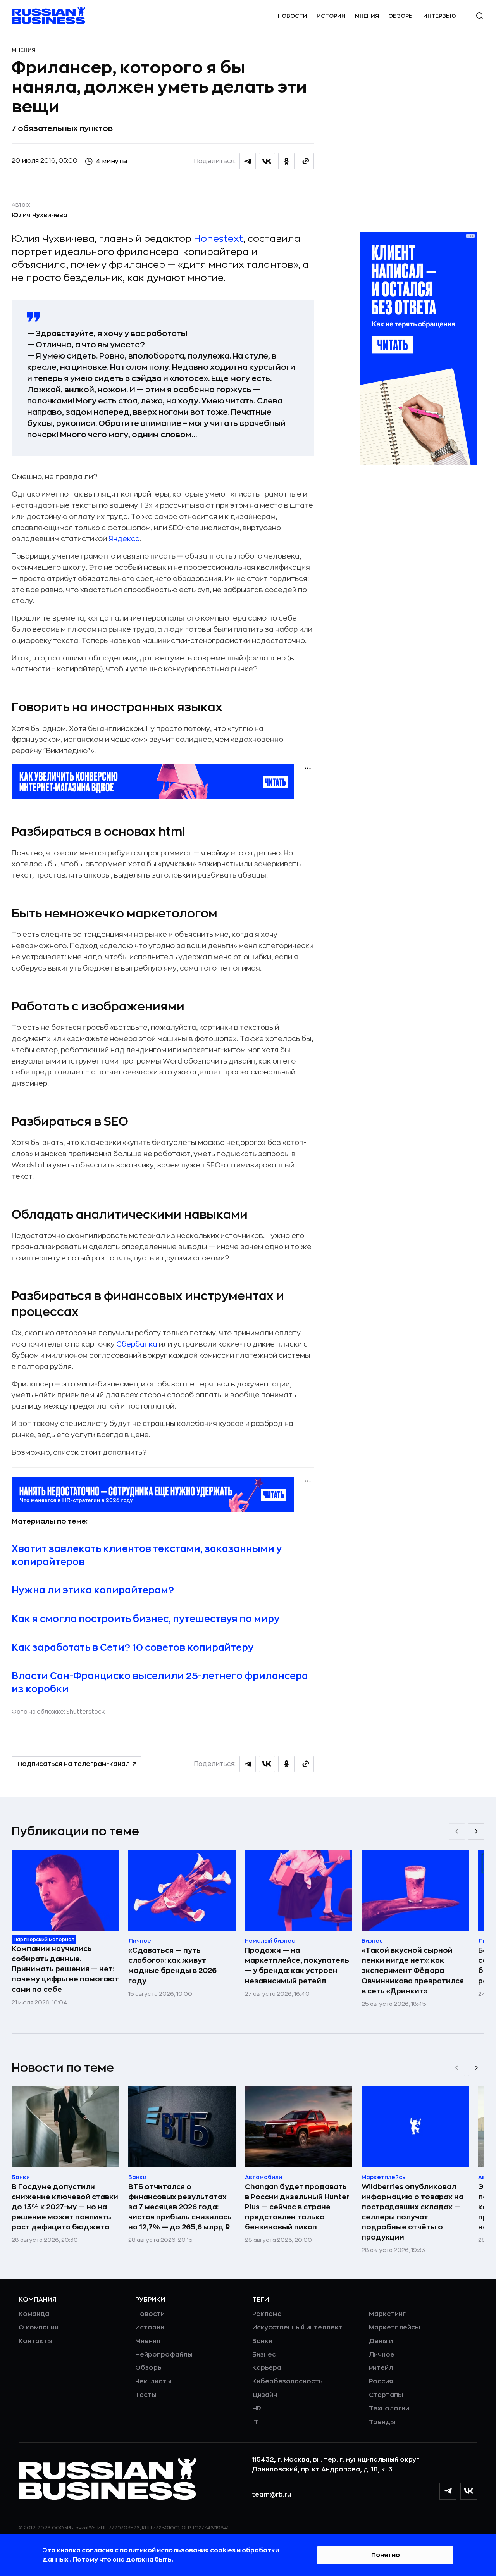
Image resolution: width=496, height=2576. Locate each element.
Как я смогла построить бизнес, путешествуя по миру (146, 1619)
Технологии (389, 2409)
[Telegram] (448, 2491)
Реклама (267, 2314)
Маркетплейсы (394, 2328)
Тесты (146, 2395)
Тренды (382, 2422)
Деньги (381, 2341)
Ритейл (381, 2368)
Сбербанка (137, 1344)
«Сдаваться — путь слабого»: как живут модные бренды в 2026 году (172, 1966)
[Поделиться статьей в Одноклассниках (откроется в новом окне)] (286, 161)
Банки (262, 2341)
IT (255, 2422)
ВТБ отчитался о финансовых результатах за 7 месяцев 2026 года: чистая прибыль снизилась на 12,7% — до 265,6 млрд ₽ (180, 2207)
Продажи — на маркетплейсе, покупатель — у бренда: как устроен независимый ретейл (297, 1966)
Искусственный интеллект (297, 2328)
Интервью (440, 16)
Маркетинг (387, 2314)
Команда (34, 2314)
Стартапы (386, 2395)
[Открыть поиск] (480, 16)
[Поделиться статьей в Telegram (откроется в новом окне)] (248, 161)
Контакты (35, 2341)
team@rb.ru (271, 2495)
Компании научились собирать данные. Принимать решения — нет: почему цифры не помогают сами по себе (65, 1969)
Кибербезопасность (287, 2381)
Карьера (267, 2368)
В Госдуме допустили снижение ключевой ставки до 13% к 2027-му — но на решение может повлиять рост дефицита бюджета (65, 2207)
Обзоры (401, 16)
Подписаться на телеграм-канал (74, 1764)
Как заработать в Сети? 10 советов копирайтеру (133, 1648)
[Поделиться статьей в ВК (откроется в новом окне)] (267, 161)
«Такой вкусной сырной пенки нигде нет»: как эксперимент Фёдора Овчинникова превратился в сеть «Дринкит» (413, 1971)
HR (257, 2409)
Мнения (367, 16)
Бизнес (264, 2355)
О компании (39, 2328)
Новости (293, 16)
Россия (381, 2381)
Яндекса (124, 539)
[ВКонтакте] (469, 2491)
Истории (331, 16)
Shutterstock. (86, 1712)
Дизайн (265, 2395)
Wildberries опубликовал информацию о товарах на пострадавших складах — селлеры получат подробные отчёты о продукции (412, 2212)
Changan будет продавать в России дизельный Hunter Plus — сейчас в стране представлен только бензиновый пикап (297, 2207)
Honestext (219, 239)
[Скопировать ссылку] (306, 161)
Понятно (386, 2555)
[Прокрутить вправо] (476, 1831)
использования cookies (197, 2550)
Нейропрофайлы (164, 2355)
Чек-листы (153, 2381)
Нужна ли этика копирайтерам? (93, 1590)
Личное (382, 2355)
